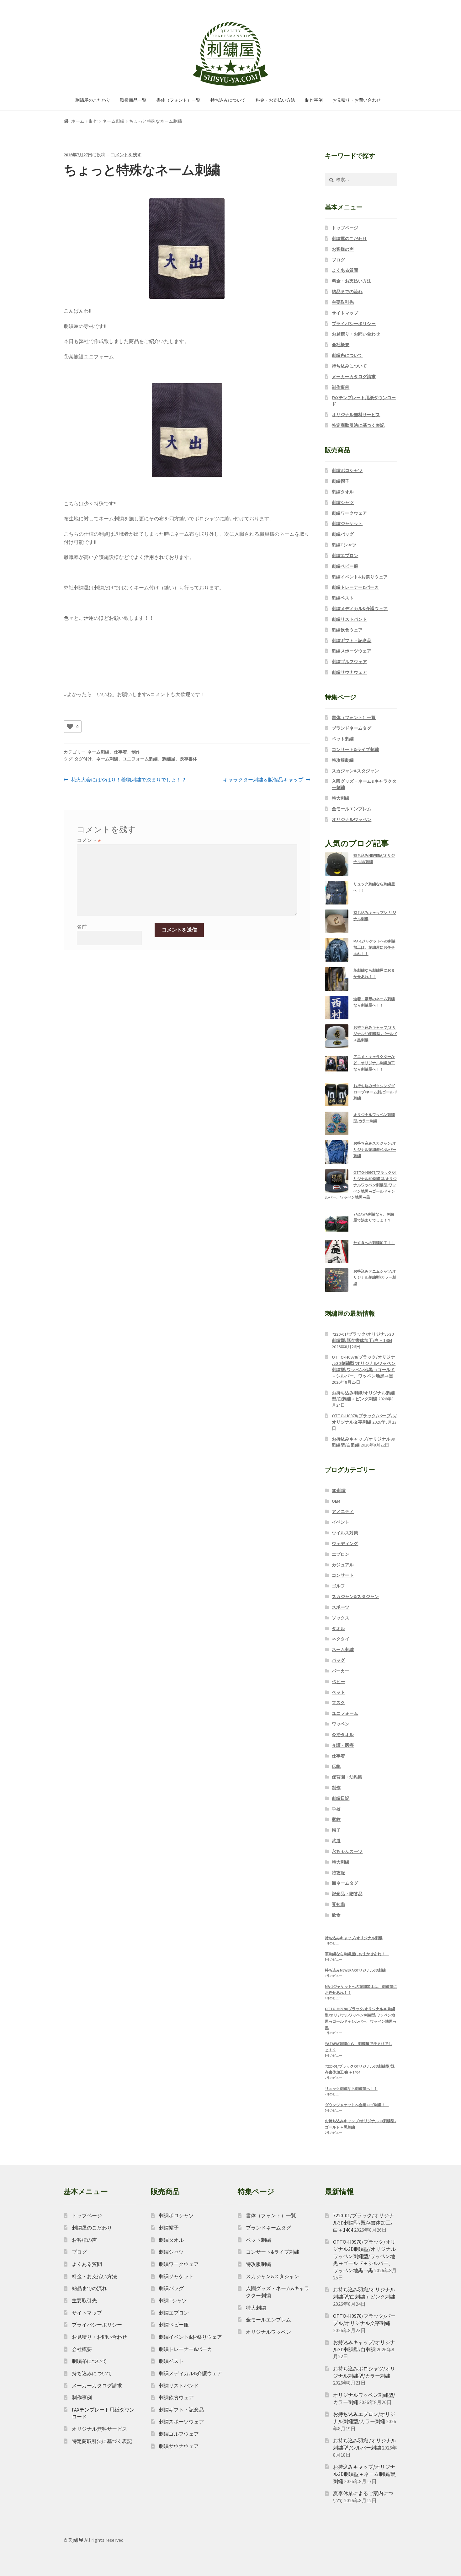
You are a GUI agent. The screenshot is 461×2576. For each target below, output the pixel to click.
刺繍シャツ (343, 502)
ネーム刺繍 (114, 121)
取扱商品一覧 (133, 100)
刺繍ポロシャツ (347, 470)
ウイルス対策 (345, 1533)
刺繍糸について (347, 355)
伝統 (336, 1766)
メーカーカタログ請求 (354, 377)
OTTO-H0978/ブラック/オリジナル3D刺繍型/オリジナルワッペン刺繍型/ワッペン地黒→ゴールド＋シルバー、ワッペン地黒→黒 (361, 1185)
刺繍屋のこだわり (93, 100)
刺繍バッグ (343, 534)
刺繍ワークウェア (349, 513)
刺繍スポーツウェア (352, 651)
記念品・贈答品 (347, 1894)
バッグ (338, 1660)
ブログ (338, 260)
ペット (338, 1692)
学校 (336, 1809)
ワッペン (341, 1724)
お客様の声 (343, 249)
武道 (336, 1841)
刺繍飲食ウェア (347, 630)
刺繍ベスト (343, 598)
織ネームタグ (345, 1883)
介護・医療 (343, 1745)
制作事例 (314, 100)
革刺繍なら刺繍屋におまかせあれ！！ (357, 1954)
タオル (338, 1629)
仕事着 (120, 752)
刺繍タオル (343, 492)
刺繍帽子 (341, 481)
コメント (89, 840)
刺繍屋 (169, 759)
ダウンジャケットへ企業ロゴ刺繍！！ (357, 2105)
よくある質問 (345, 270)
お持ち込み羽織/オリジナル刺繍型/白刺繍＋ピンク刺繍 (363, 1396)
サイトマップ (345, 313)
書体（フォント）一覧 (178, 100)
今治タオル (343, 1735)
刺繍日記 (341, 1798)
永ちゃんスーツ (347, 1851)
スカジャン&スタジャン (355, 771)
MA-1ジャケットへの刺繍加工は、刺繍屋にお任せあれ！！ (374, 947)
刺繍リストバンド (349, 619)
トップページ (345, 228)
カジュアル (343, 1565)
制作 (93, 121)
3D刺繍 (339, 1490)
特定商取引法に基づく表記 (358, 425)
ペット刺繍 (343, 739)
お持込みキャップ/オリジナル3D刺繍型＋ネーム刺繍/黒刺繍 (364, 2474)
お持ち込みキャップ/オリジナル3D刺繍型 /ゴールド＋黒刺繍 (375, 1034)
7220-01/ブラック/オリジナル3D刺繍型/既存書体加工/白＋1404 (363, 1337)
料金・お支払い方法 (275, 100)
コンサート (343, 1575)
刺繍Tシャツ (344, 545)
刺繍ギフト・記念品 (352, 641)
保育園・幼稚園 (347, 1777)
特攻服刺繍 (343, 760)
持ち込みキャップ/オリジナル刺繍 (354, 1938)
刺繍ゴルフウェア (349, 662)
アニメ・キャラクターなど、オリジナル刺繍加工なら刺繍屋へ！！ (374, 1063)
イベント (341, 1522)
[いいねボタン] (70, 727)
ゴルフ (338, 1586)
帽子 (336, 1830)
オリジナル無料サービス (356, 415)
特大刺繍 (341, 798)
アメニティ (343, 1511)
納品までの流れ (347, 292)
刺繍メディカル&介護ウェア (360, 609)
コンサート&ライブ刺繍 (355, 749)
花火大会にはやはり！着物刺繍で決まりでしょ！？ (128, 780)
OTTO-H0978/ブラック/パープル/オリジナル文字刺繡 (364, 1419)
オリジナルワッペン (352, 819)
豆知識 (338, 1904)
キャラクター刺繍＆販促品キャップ (263, 780)
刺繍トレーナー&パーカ (355, 587)
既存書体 (188, 759)
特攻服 (338, 1873)
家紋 (336, 1819)
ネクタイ (341, 1639)
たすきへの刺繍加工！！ (374, 1243)
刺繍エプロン (345, 555)
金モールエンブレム (352, 809)
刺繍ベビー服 (345, 566)
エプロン (341, 1554)
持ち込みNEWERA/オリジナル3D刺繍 (355, 1970)
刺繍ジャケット (347, 523)
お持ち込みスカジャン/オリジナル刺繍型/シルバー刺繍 (375, 1149)
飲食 (336, 1915)
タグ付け (83, 759)
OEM (336, 1501)
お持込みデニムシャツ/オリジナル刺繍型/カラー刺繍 (375, 1277)
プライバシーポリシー (354, 324)
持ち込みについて (228, 100)
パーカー (341, 1671)
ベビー (338, 1682)
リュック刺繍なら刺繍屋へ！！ (351, 2088)
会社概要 (341, 345)
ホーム (78, 121)
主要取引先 (343, 302)
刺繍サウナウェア (349, 672)
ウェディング (345, 1543)
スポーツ (341, 1607)
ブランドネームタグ (352, 728)
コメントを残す (126, 155)
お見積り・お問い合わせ (357, 100)
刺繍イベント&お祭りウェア (360, 577)
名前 (82, 927)
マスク (338, 1703)
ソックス (341, 1618)
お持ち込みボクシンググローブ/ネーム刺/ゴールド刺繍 (375, 1092)
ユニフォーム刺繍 (140, 759)
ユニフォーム (345, 1713)
